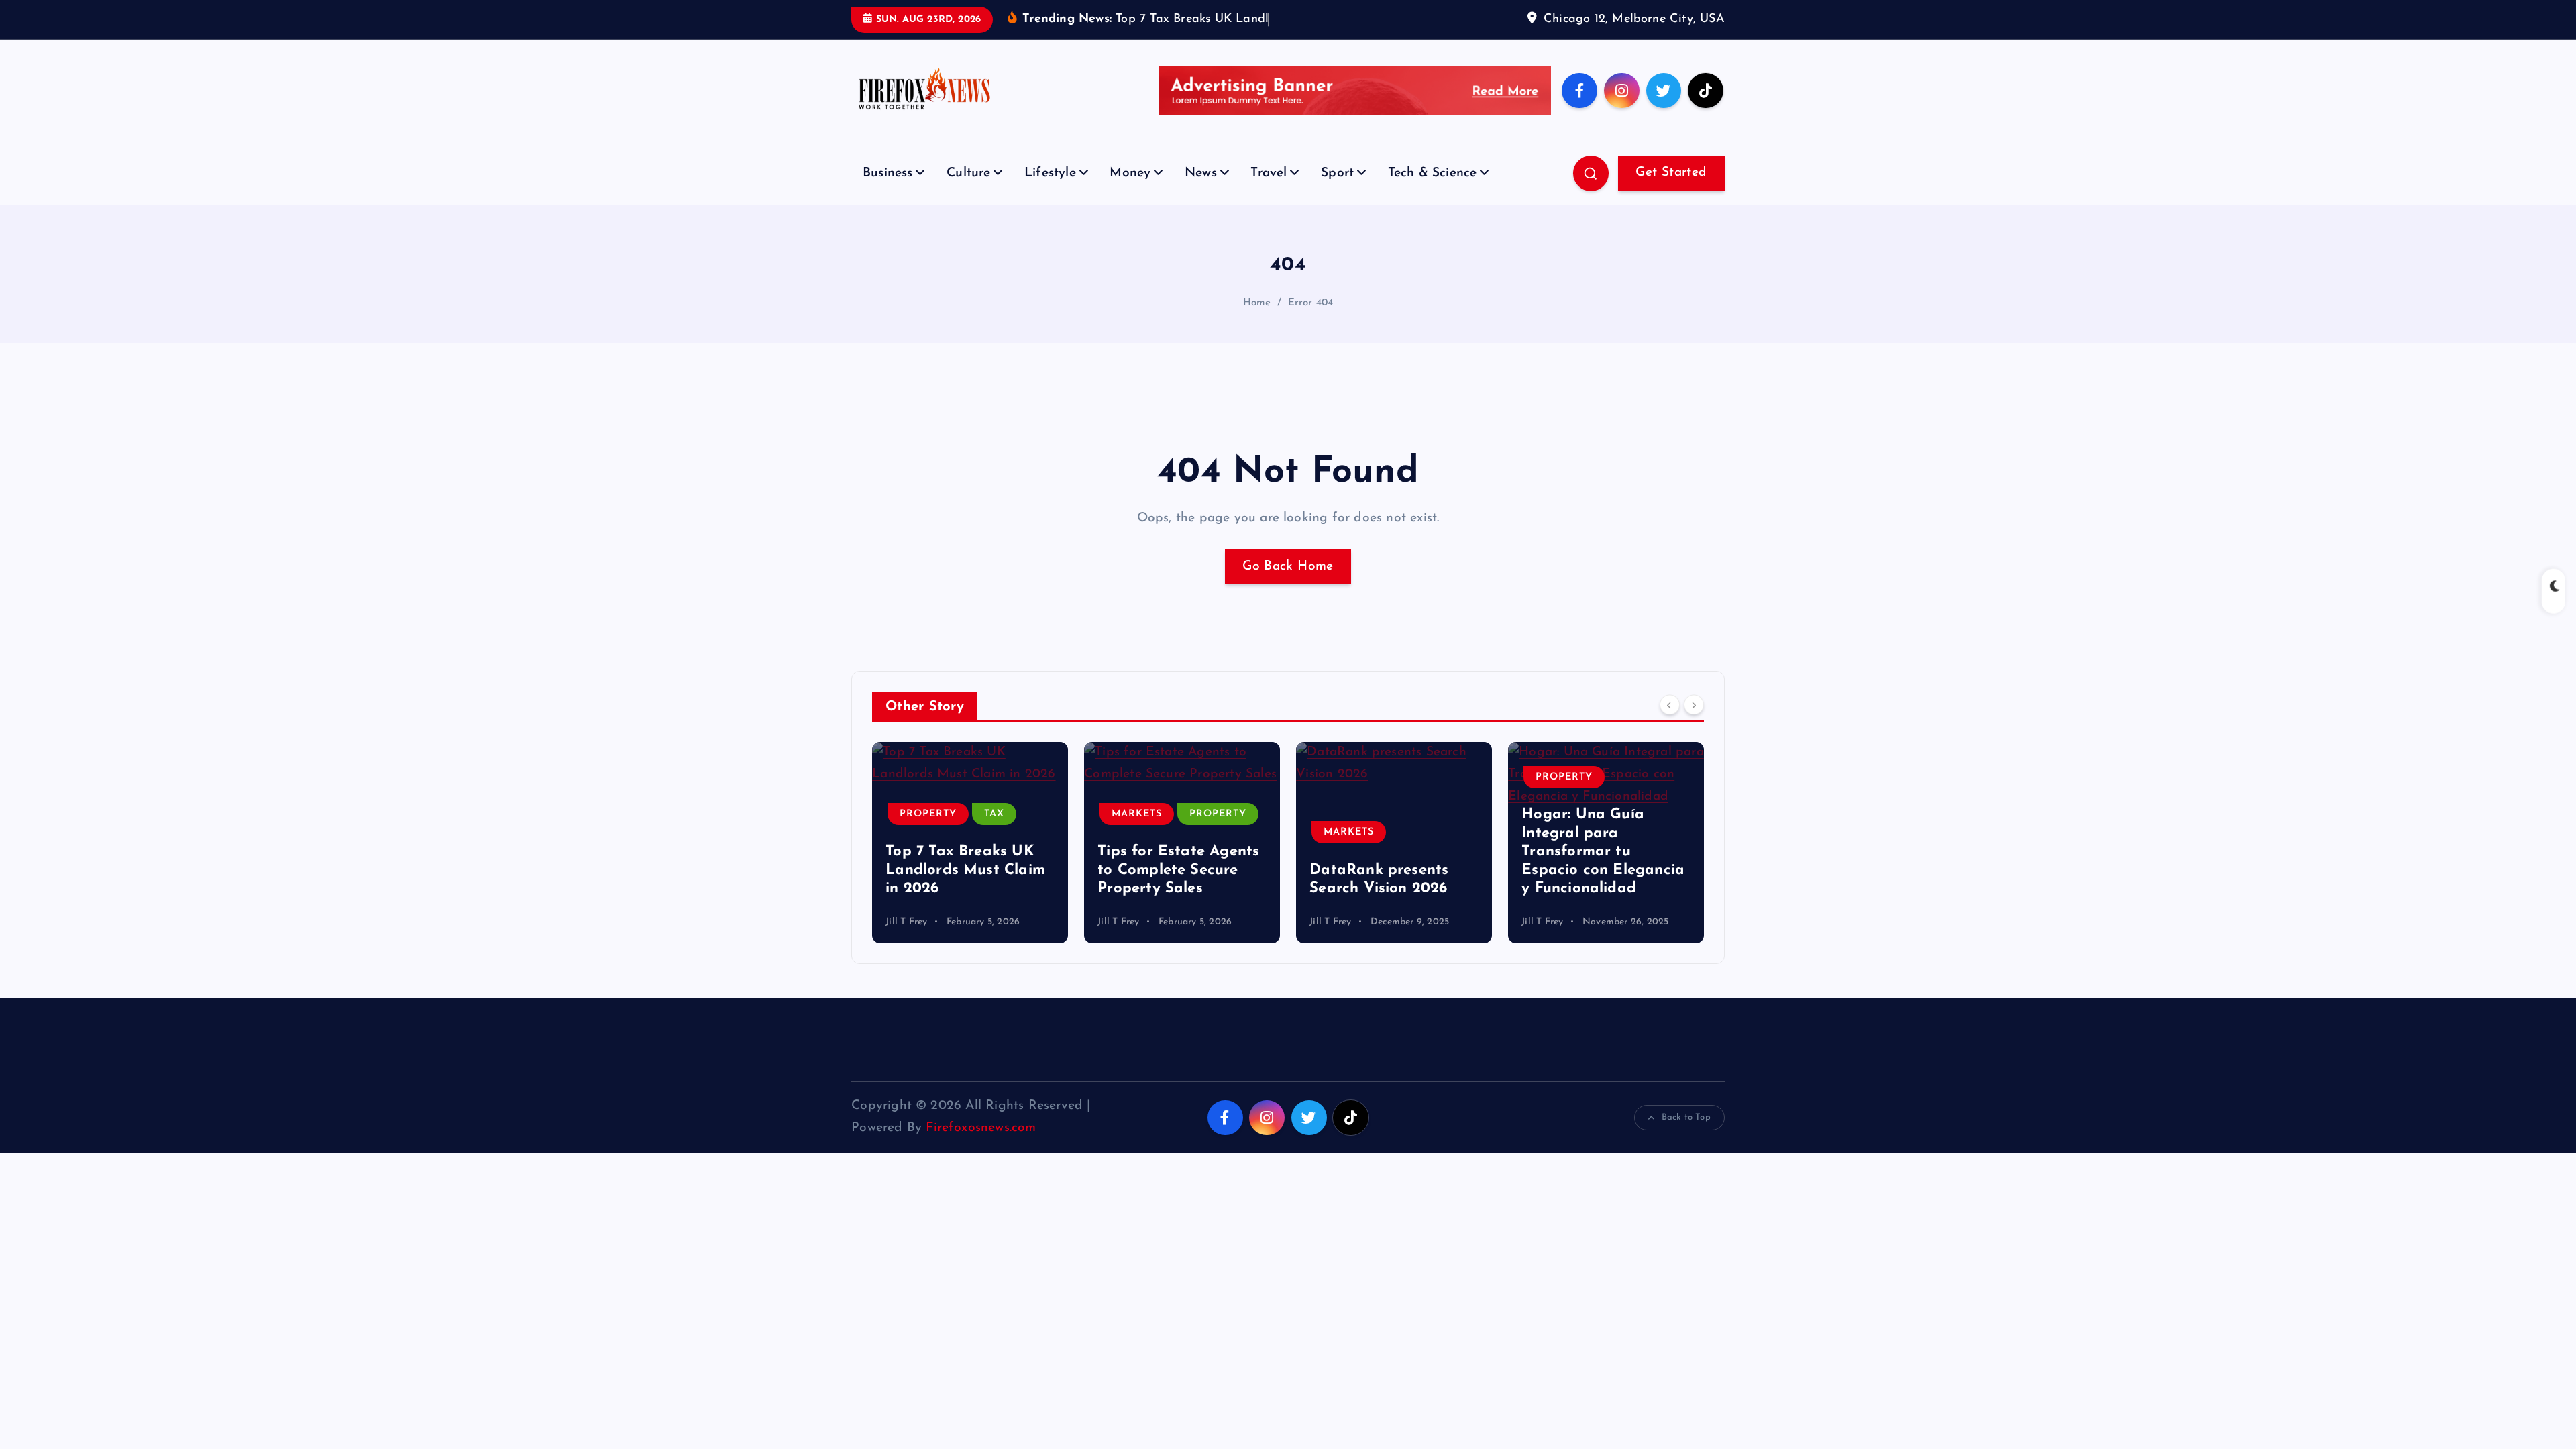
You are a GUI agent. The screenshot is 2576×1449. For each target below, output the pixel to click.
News (1201, 173)
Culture (968, 173)
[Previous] (1670, 705)
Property (928, 814)
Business (888, 173)
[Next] (1694, 705)
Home (1257, 303)
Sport (1337, 173)
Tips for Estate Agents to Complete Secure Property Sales (1178, 870)
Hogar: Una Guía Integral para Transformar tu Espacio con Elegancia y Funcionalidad (1603, 852)
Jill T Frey (906, 922)
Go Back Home (1288, 567)
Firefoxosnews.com (981, 1128)
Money (1130, 173)
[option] (970, 843)
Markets (1137, 814)
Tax (994, 814)
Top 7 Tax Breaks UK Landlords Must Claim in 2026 (965, 870)
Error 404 (1311, 303)
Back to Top (1686, 1117)
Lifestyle (1050, 173)
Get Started (1671, 173)
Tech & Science (1433, 173)
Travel (1269, 173)
